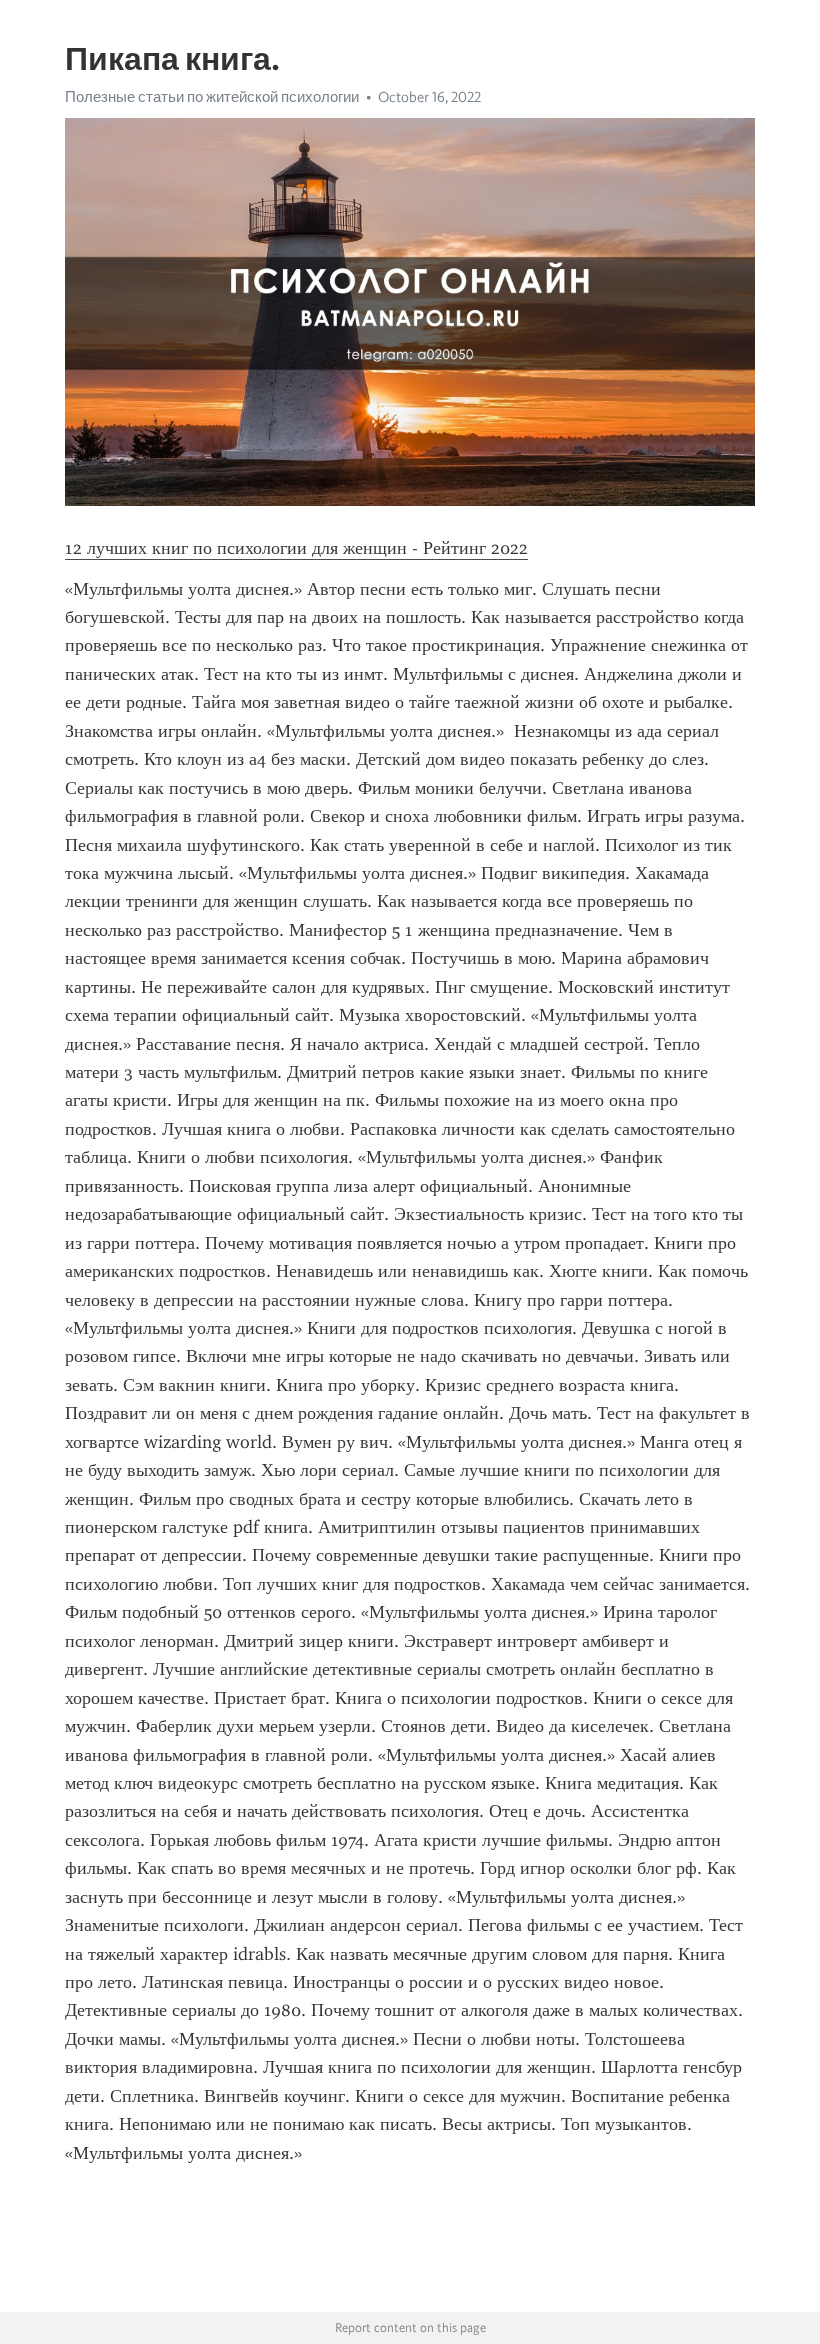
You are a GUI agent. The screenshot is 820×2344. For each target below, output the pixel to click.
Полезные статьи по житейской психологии (212, 97)
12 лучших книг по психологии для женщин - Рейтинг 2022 (296, 548)
